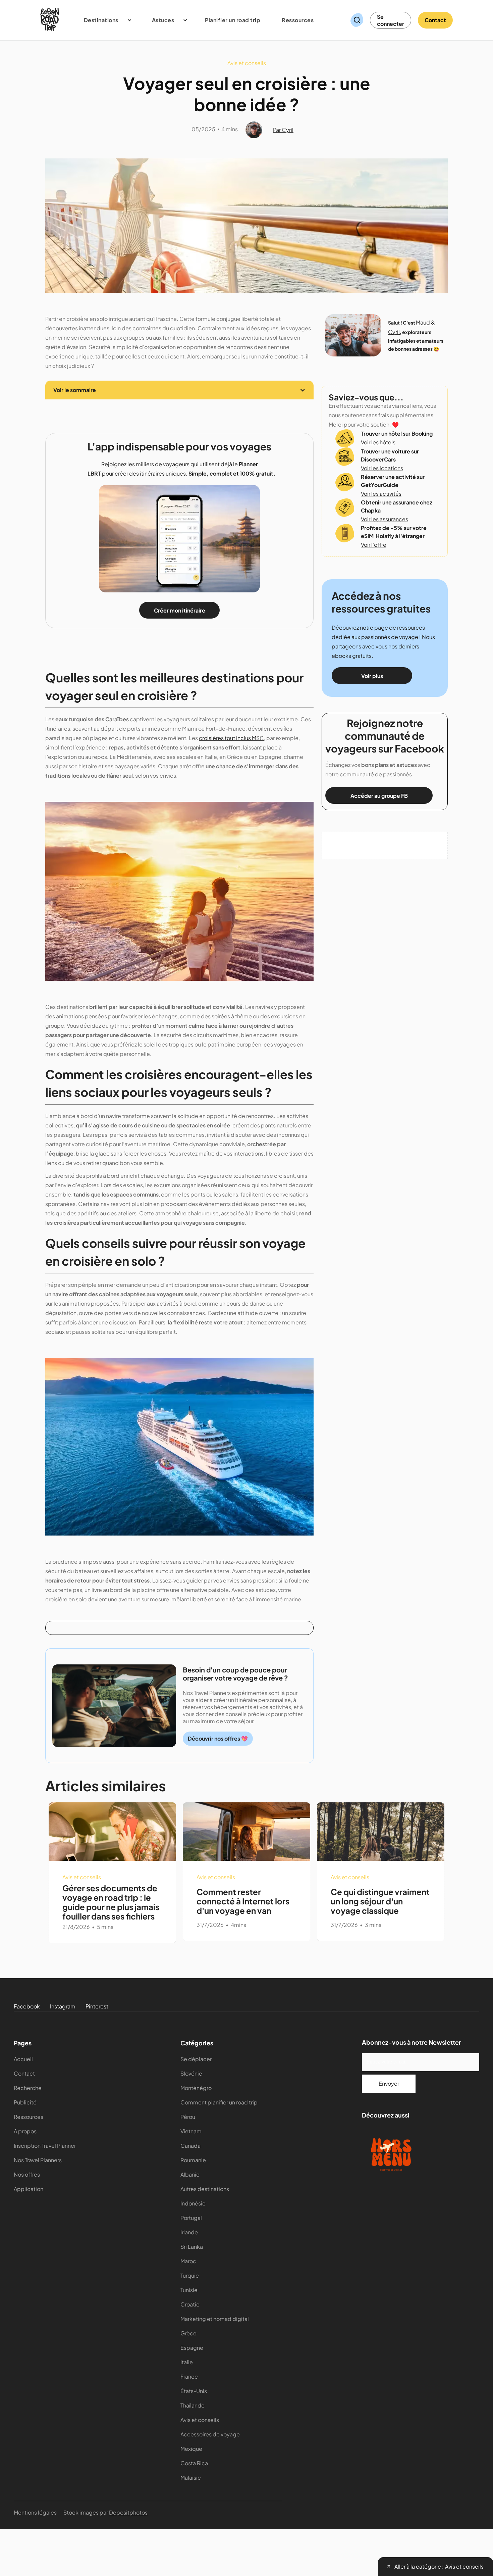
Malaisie (191, 2477)
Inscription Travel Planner (45, 2146)
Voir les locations (382, 468)
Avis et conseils (200, 2420)
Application (29, 2189)
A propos (25, 2131)
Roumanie (193, 2160)
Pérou (188, 2117)
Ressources (29, 2117)
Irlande (189, 2232)
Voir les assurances (385, 519)
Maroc (188, 2261)
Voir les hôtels (378, 442)
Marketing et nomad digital (215, 2319)
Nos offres (27, 2174)
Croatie (190, 2304)
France (189, 2376)
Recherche (28, 2088)
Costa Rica (194, 2463)
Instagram (63, 2006)
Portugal (191, 2218)
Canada (190, 2146)
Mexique (191, 2449)
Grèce (188, 2333)
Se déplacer (196, 2059)
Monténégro (196, 2088)
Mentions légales (35, 2512)
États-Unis (194, 2391)
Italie (187, 2362)
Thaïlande (193, 2405)
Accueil (23, 2059)
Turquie (190, 2275)
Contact (435, 20)
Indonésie (193, 2203)
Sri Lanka (192, 2247)
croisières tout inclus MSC (231, 738)
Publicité (25, 2102)
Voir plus (372, 676)
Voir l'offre (374, 545)
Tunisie (189, 2290)
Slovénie (191, 2073)
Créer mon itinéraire (180, 610)
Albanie (190, 2174)
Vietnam (191, 2131)
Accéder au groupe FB (379, 796)
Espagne (192, 2348)
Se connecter (391, 20)
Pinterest (97, 2006)
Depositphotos (128, 2512)
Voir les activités (381, 494)
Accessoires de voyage (210, 2434)
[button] (104, 20)
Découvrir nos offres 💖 (218, 1738)
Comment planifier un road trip (219, 2102)
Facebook (27, 2006)
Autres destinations (205, 2189)
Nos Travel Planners (38, 2160)
